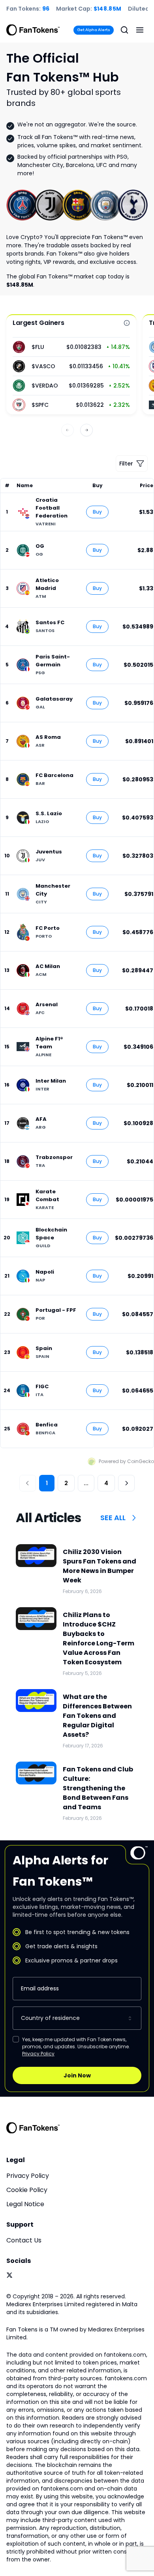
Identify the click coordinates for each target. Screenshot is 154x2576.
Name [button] (25, 486)
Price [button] (146, 486)
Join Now (77, 2075)
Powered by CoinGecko (126, 1461)
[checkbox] (16, 2039)
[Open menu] (140, 30)
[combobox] (77, 2018)
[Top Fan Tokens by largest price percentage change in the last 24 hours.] (127, 323)
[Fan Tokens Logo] (33, 30)
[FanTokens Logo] (33, 2128)
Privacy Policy (38, 2054)
